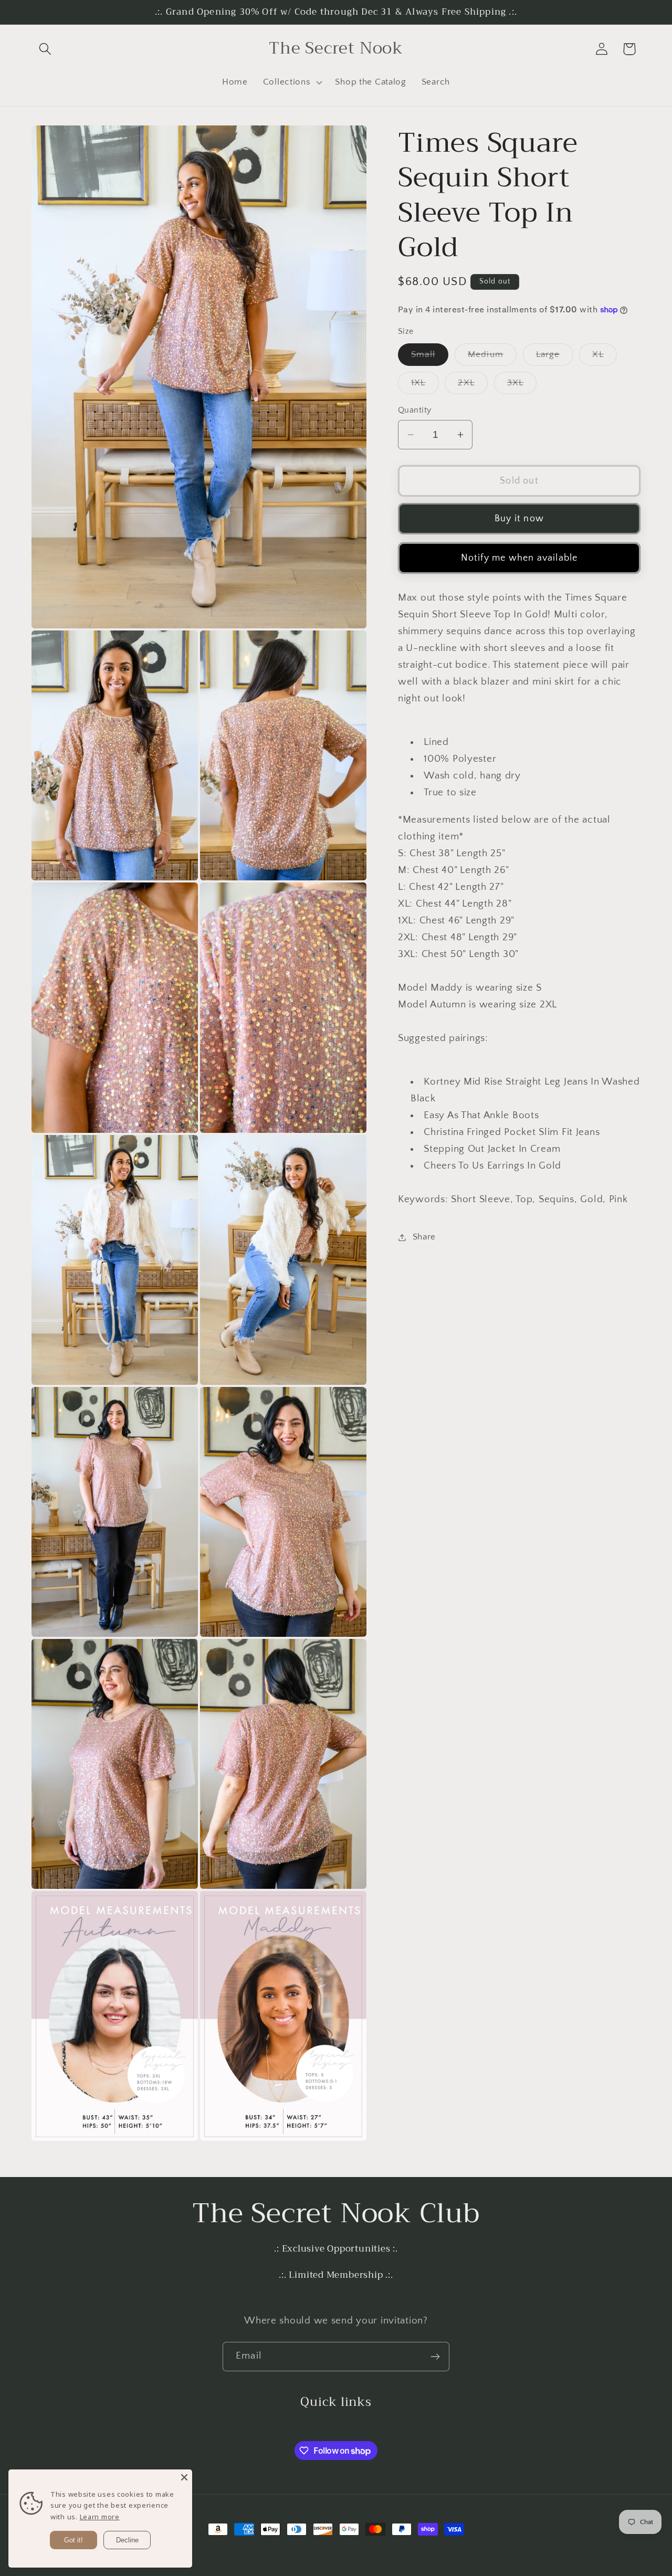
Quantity (415, 410)
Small (430, 358)
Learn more (100, 2517)
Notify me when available (519, 558)
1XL (425, 386)
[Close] (184, 2477)
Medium (492, 358)
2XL (473, 386)
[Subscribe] (435, 2357)
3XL (522, 386)
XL (604, 358)
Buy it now (519, 519)
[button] (45, 49)
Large (555, 358)
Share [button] (424, 1237)
